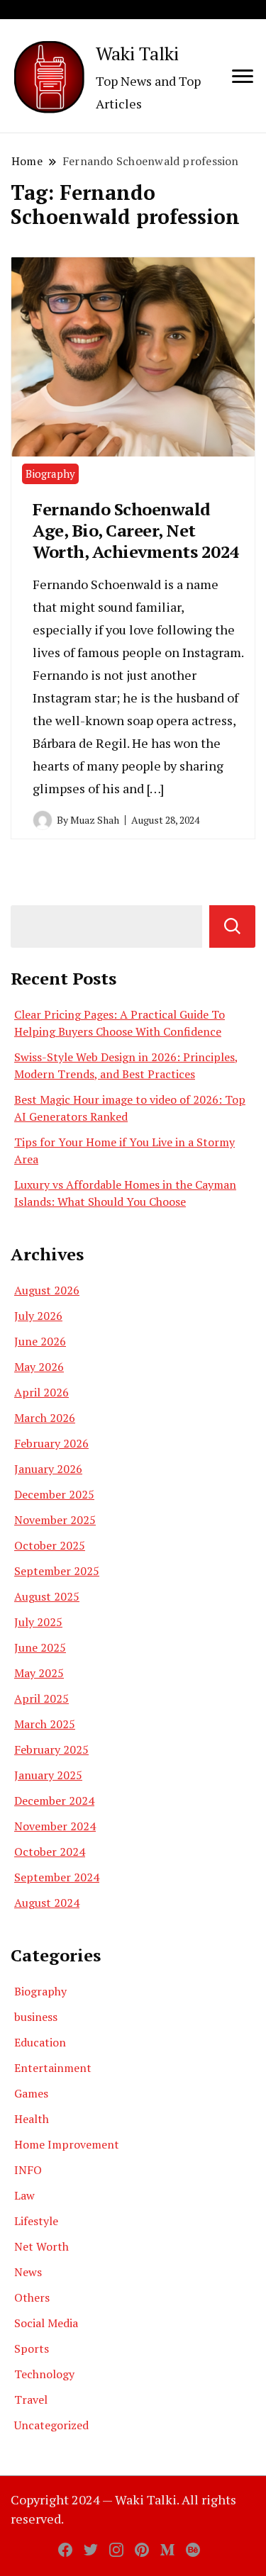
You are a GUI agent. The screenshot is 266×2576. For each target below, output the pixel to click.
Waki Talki (137, 53)
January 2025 (48, 1775)
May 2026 (39, 1367)
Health (32, 2119)
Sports (32, 2348)
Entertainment (53, 2068)
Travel (31, 2399)
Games (31, 2093)
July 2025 (38, 1622)
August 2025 (47, 1596)
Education (40, 2042)
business (36, 2017)
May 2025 (39, 1673)
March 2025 (45, 1724)
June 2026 (40, 1341)
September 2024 (57, 1877)
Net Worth (41, 2246)
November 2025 (55, 1520)
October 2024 (50, 1852)
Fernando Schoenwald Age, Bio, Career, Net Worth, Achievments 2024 (136, 530)
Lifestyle (36, 2221)
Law (24, 2195)
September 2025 (57, 1571)
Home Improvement (67, 2144)
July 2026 (38, 1316)
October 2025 (50, 1545)
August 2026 (47, 1290)
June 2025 (40, 1647)
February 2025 (51, 1749)
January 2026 (48, 1469)
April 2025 (41, 1698)
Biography (50, 474)
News (28, 2272)
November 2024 (55, 1826)
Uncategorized (51, 2425)
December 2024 (54, 1801)
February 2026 (51, 1443)
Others (32, 2297)
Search (232, 926)
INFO (28, 2170)
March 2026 (45, 1418)
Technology (44, 2374)
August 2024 (47, 1903)
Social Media (46, 2323)
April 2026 (41, 1392)
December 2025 (54, 1494)
